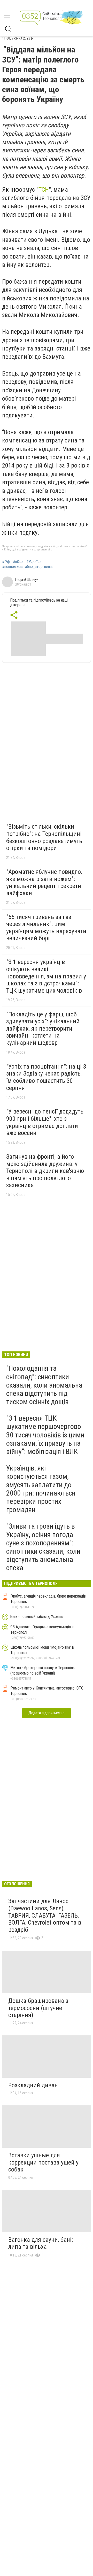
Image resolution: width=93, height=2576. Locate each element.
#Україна (34, 562)
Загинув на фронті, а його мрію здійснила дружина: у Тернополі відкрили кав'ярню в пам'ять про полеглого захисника (45, 1171)
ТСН (44, 190)
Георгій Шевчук (27, 580)
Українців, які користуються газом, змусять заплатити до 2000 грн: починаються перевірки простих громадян (41, 1489)
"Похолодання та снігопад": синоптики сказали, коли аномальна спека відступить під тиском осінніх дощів (44, 1385)
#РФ (6, 562)
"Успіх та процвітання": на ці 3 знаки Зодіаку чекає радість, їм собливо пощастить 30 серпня (46, 1077)
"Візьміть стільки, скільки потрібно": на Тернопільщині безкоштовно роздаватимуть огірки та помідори (44, 837)
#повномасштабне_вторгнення (28, 567)
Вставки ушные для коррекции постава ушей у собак (43, 2162)
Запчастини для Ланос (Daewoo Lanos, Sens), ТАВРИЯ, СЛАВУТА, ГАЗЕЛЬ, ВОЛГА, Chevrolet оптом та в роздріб (45, 1915)
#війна (18, 562)
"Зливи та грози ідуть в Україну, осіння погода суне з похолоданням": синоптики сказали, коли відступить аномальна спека (43, 1547)
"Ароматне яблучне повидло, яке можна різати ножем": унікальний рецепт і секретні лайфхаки (44, 882)
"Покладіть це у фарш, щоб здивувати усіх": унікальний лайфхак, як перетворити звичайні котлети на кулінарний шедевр (43, 1029)
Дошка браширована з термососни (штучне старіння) (38, 2008)
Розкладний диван (33, 2085)
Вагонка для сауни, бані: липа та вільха (41, 2243)
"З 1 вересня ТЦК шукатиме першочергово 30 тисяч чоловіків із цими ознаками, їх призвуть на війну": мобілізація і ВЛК (45, 1435)
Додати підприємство (47, 1713)
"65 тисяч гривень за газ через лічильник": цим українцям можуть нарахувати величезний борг (46, 928)
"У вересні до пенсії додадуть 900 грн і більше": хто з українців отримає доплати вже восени (45, 1122)
